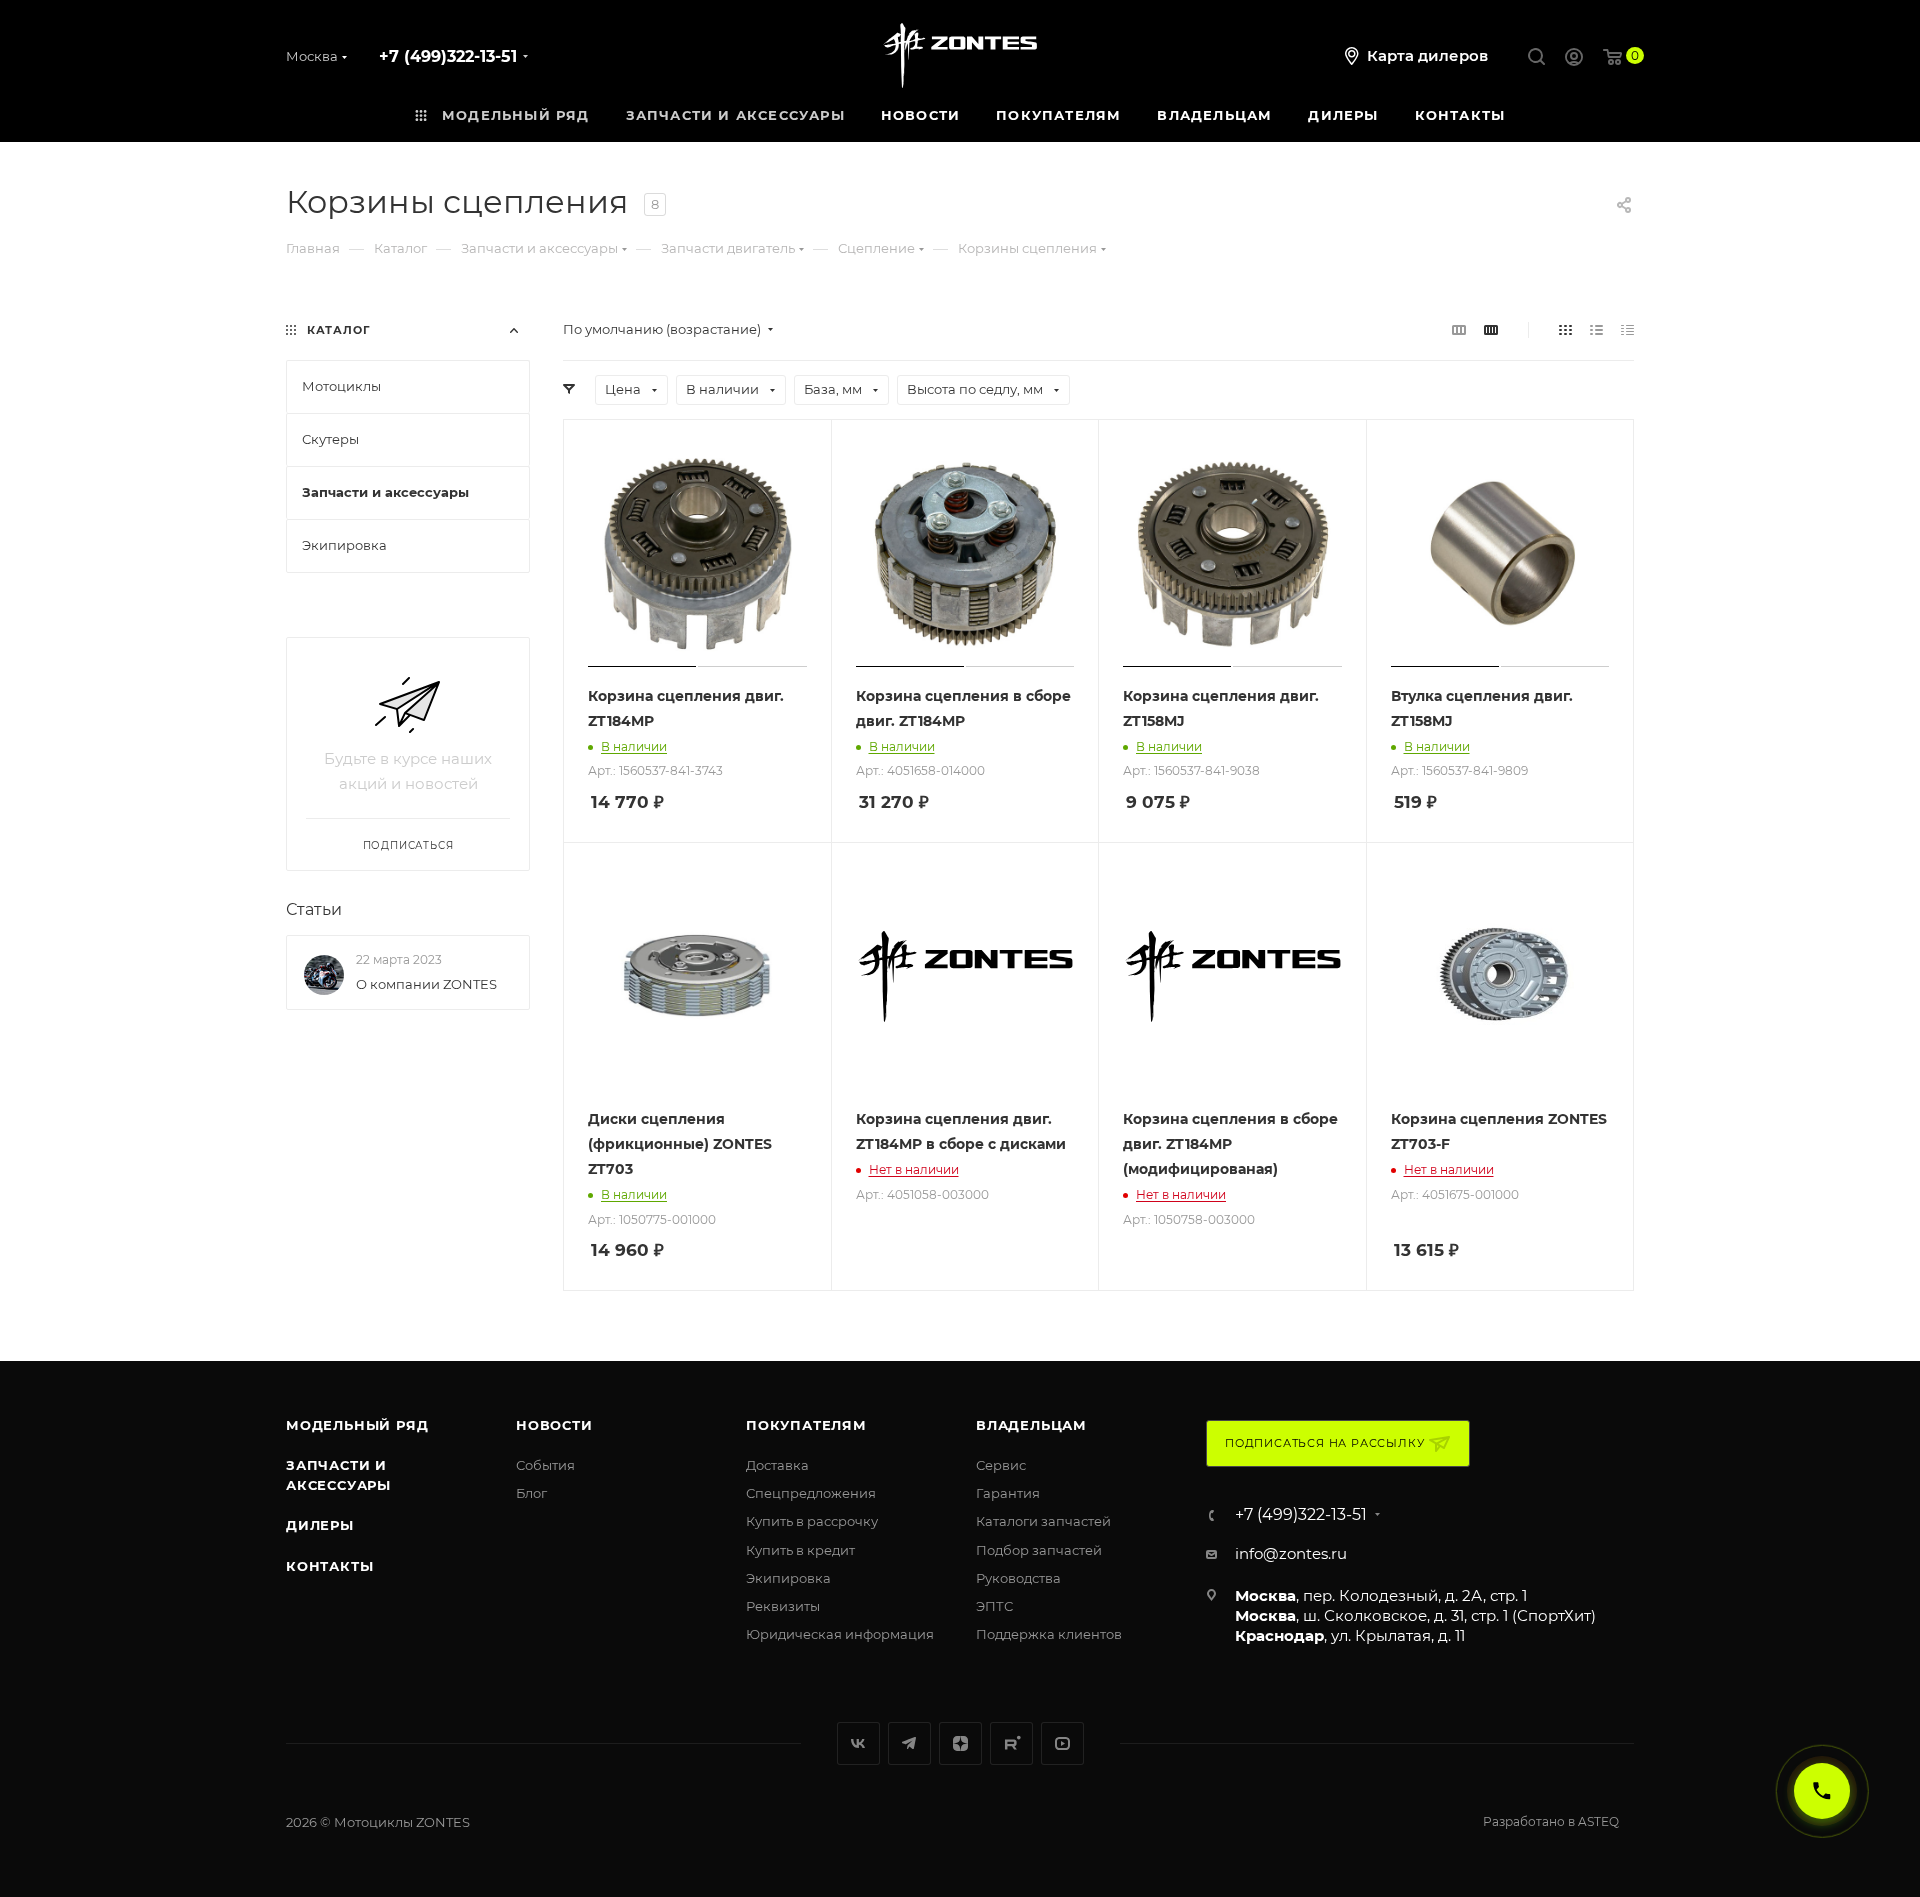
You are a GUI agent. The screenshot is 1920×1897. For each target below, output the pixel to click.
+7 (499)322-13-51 (448, 56)
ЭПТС (994, 1606)
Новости (554, 1425)
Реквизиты (783, 1606)
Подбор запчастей (1039, 1550)
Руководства (1018, 1578)
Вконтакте (858, 1743)
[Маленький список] (1459, 329)
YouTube (1062, 1743)
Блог (531, 1493)
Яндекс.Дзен (960, 1743)
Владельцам (1031, 1425)
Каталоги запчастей (1043, 1521)
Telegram (909, 1743)
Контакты (329, 1566)
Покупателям (806, 1425)
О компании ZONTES (426, 984)
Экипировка (788, 1578)
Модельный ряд (357, 1425)
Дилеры (320, 1525)
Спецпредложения (811, 1493)
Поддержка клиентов (1049, 1634)
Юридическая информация (840, 1634)
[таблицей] (1627, 329)
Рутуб (1011, 1743)
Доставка (777, 1465)
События (545, 1465)
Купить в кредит (800, 1550)
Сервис (1001, 1465)
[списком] (1596, 329)
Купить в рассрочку (812, 1521)
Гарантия (1008, 1493)
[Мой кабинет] (1574, 59)
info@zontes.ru (1291, 1553)
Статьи (314, 909)
